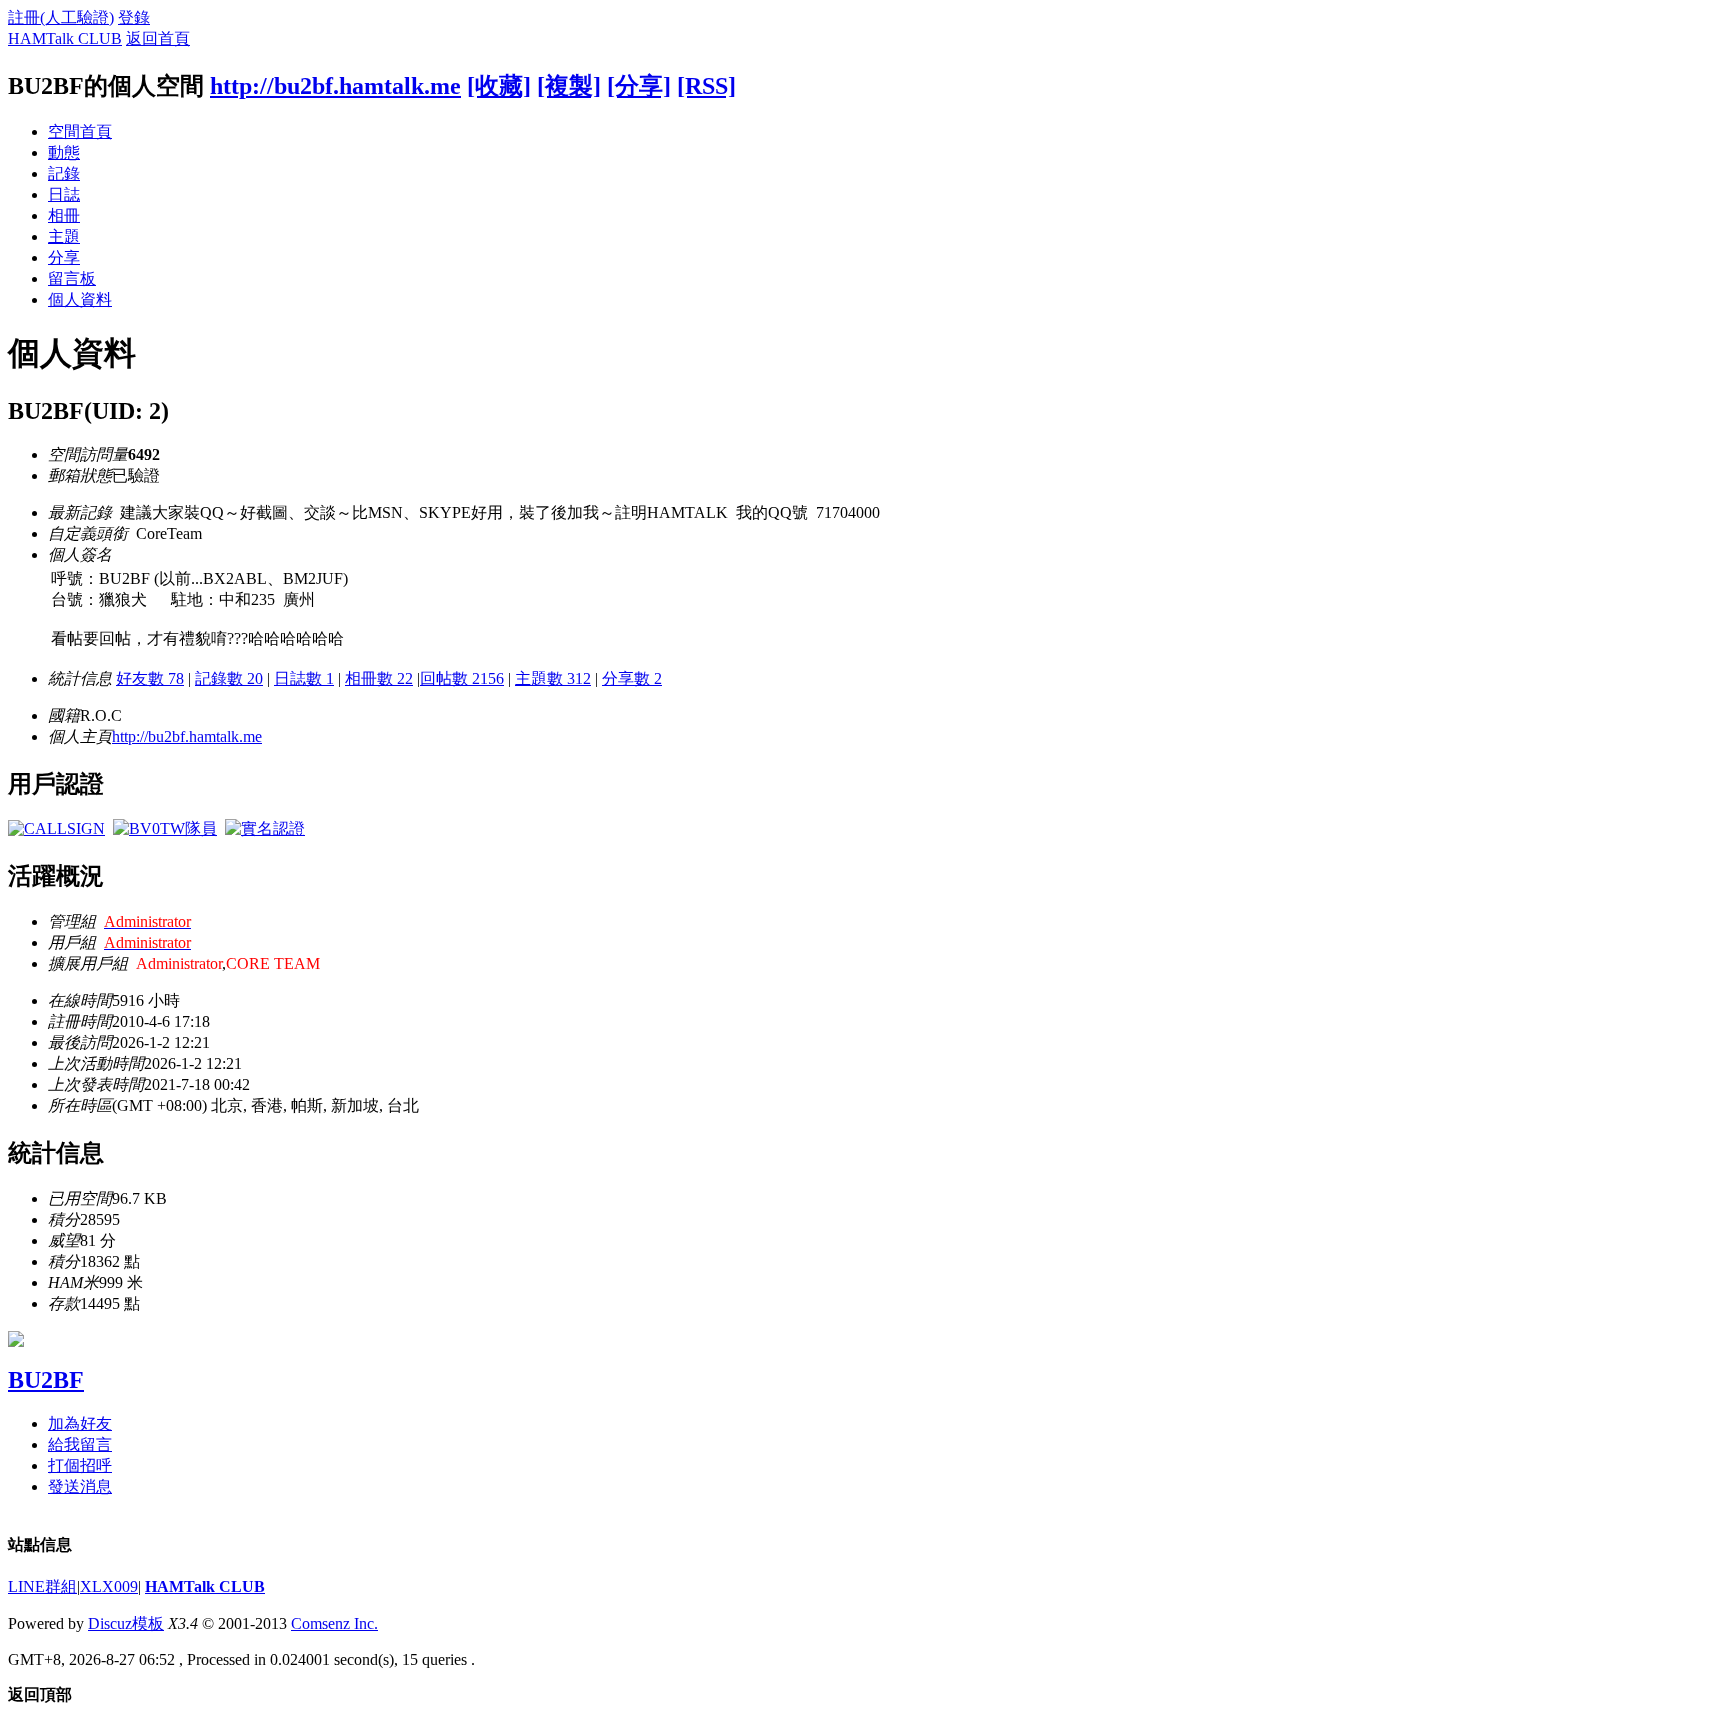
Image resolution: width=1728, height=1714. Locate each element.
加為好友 (80, 1423)
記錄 (64, 173)
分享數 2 (632, 678)
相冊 (64, 215)
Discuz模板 (126, 1623)
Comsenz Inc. (334, 1623)
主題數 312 (553, 678)
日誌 (64, 194)
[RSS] (706, 86)
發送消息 (80, 1486)
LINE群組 (42, 1586)
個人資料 (80, 299)
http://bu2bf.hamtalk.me (335, 86)
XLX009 (109, 1586)
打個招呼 (80, 1465)
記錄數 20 (229, 678)
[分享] (639, 86)
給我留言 (80, 1444)
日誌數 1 (304, 678)
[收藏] (499, 86)
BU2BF (46, 1380)
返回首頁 (158, 38)
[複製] (569, 86)
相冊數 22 (379, 678)
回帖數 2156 (462, 678)
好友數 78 (150, 678)
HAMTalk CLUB (65, 38)
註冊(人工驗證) (61, 17)
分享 (64, 257)
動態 (64, 152)
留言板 (72, 278)
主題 (64, 236)
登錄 (134, 17)
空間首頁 (80, 131)
